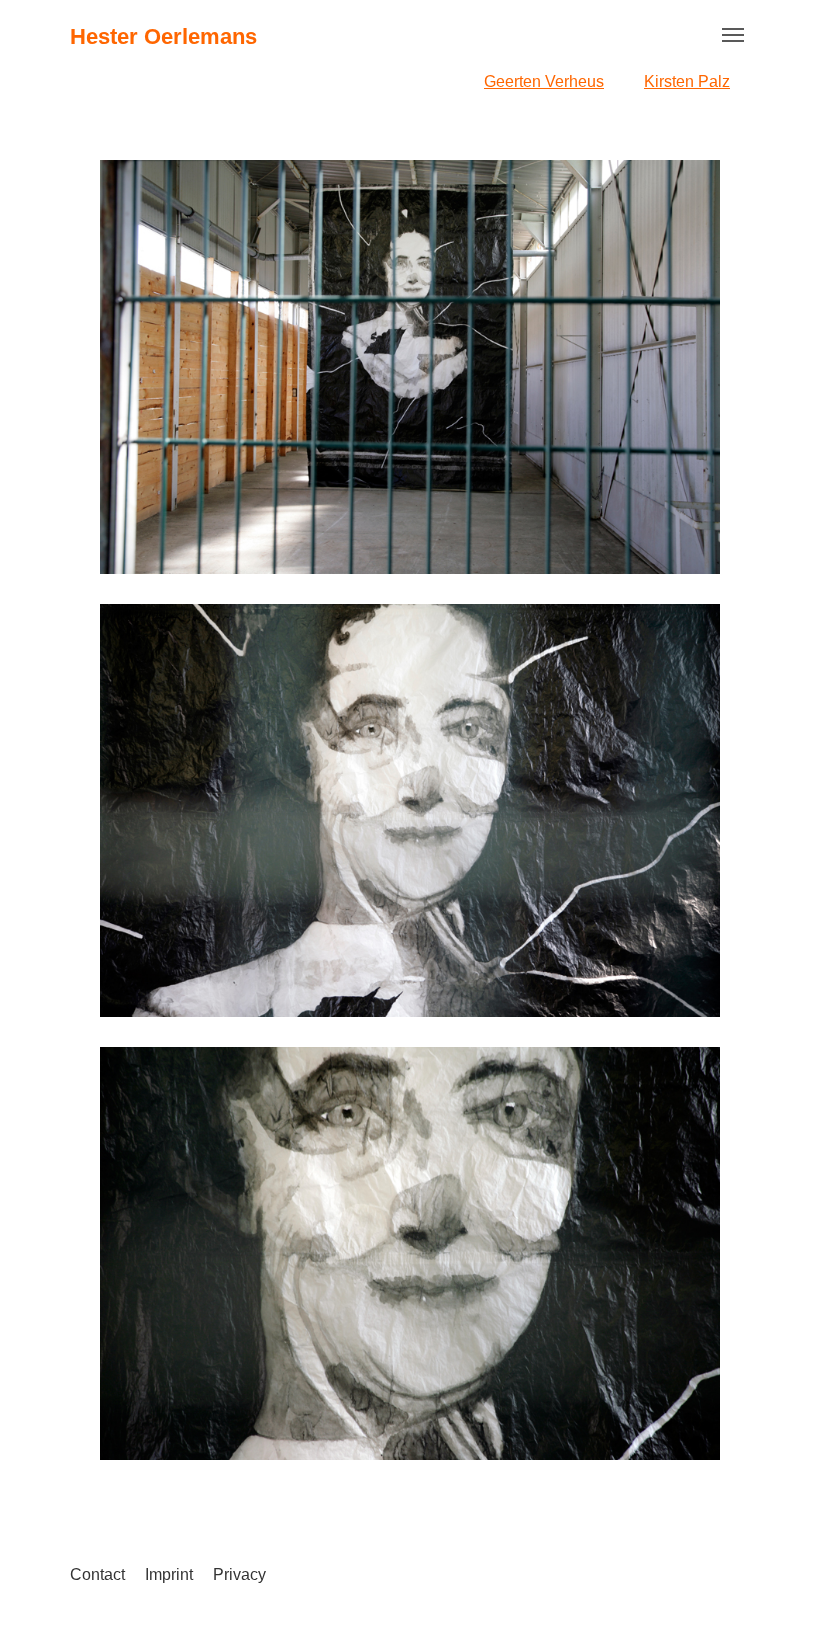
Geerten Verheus (544, 81)
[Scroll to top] (776, 1581)
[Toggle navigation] (733, 35)
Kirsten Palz (687, 81)
